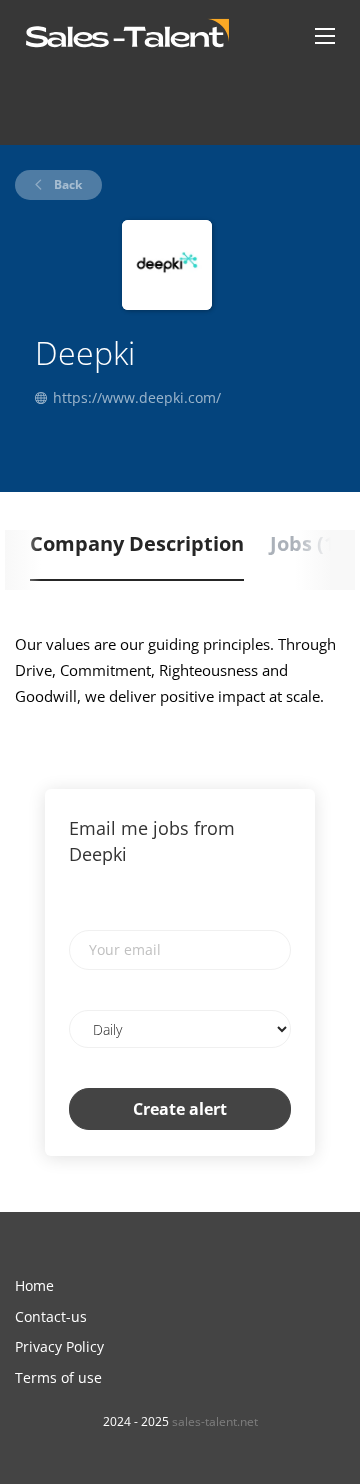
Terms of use (58, 1377)
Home (34, 1285)
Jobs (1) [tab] (306, 543)
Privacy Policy (59, 1346)
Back (66, 184)
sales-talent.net (215, 1421)
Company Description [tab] (137, 543)
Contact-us (51, 1316)
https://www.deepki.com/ (137, 397)
